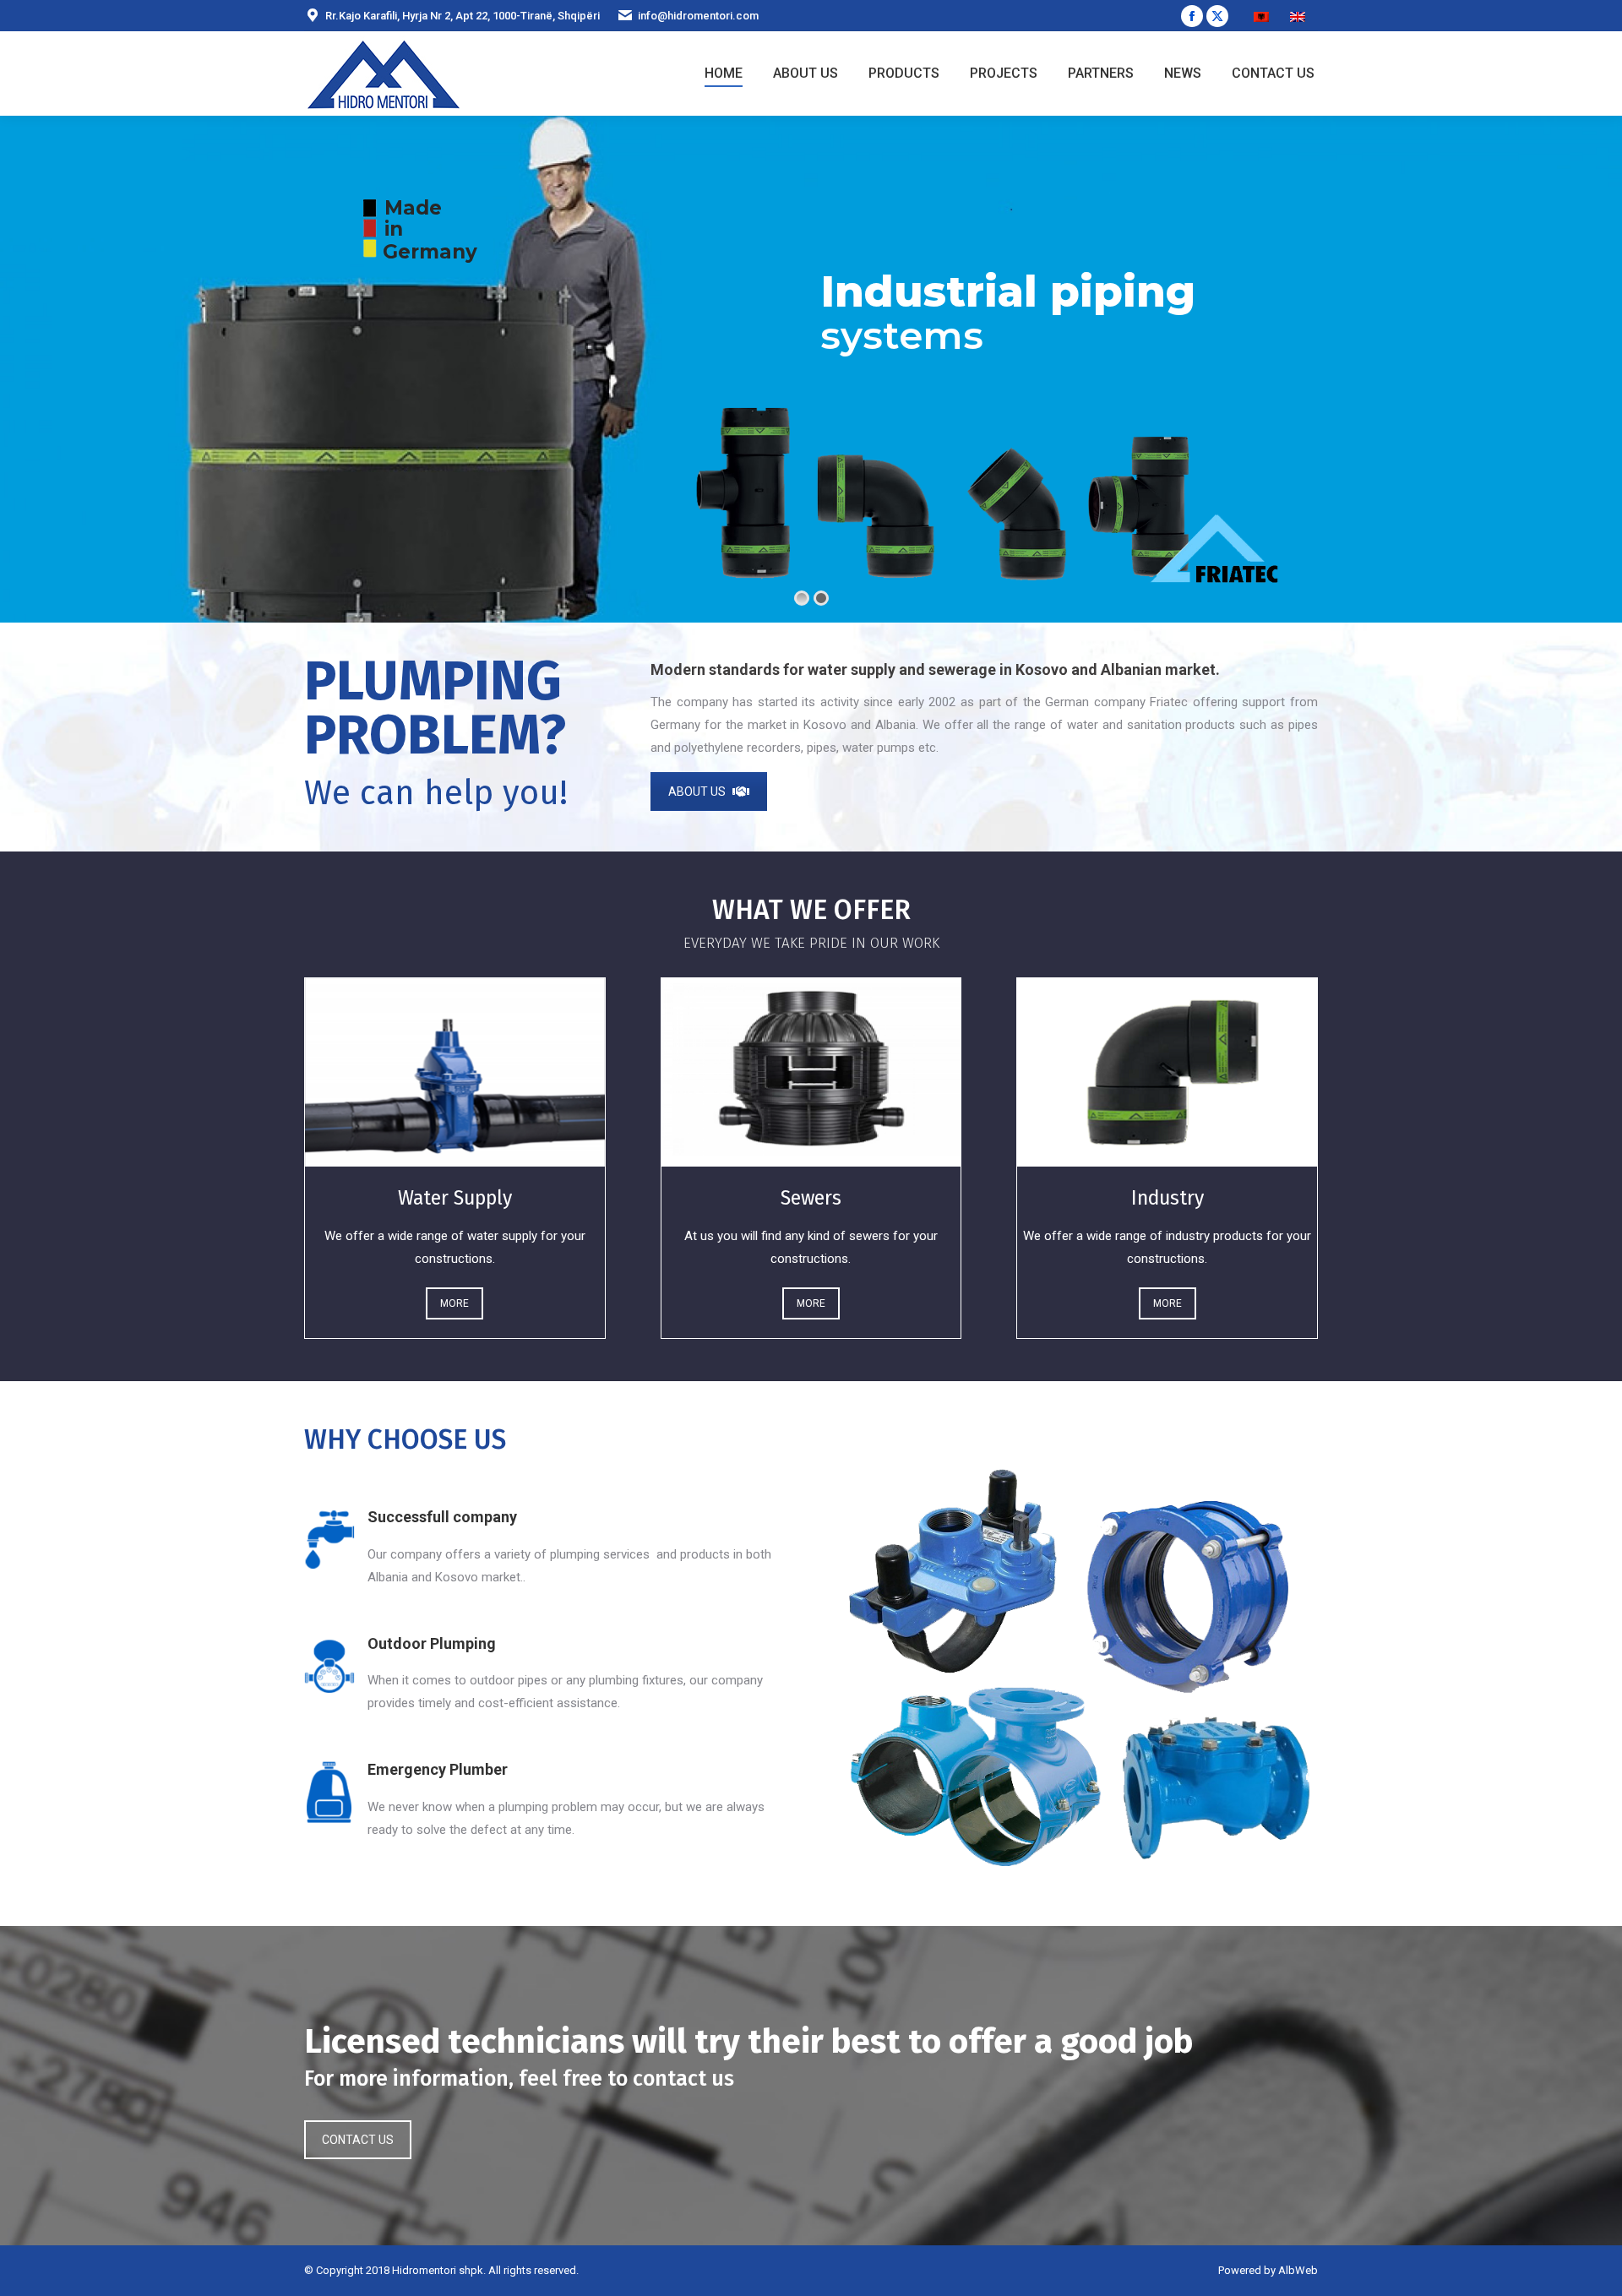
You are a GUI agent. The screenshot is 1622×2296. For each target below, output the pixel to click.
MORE (454, 1303)
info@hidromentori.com (698, 16)
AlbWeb (1298, 2270)
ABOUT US (697, 792)
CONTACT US (358, 2140)
